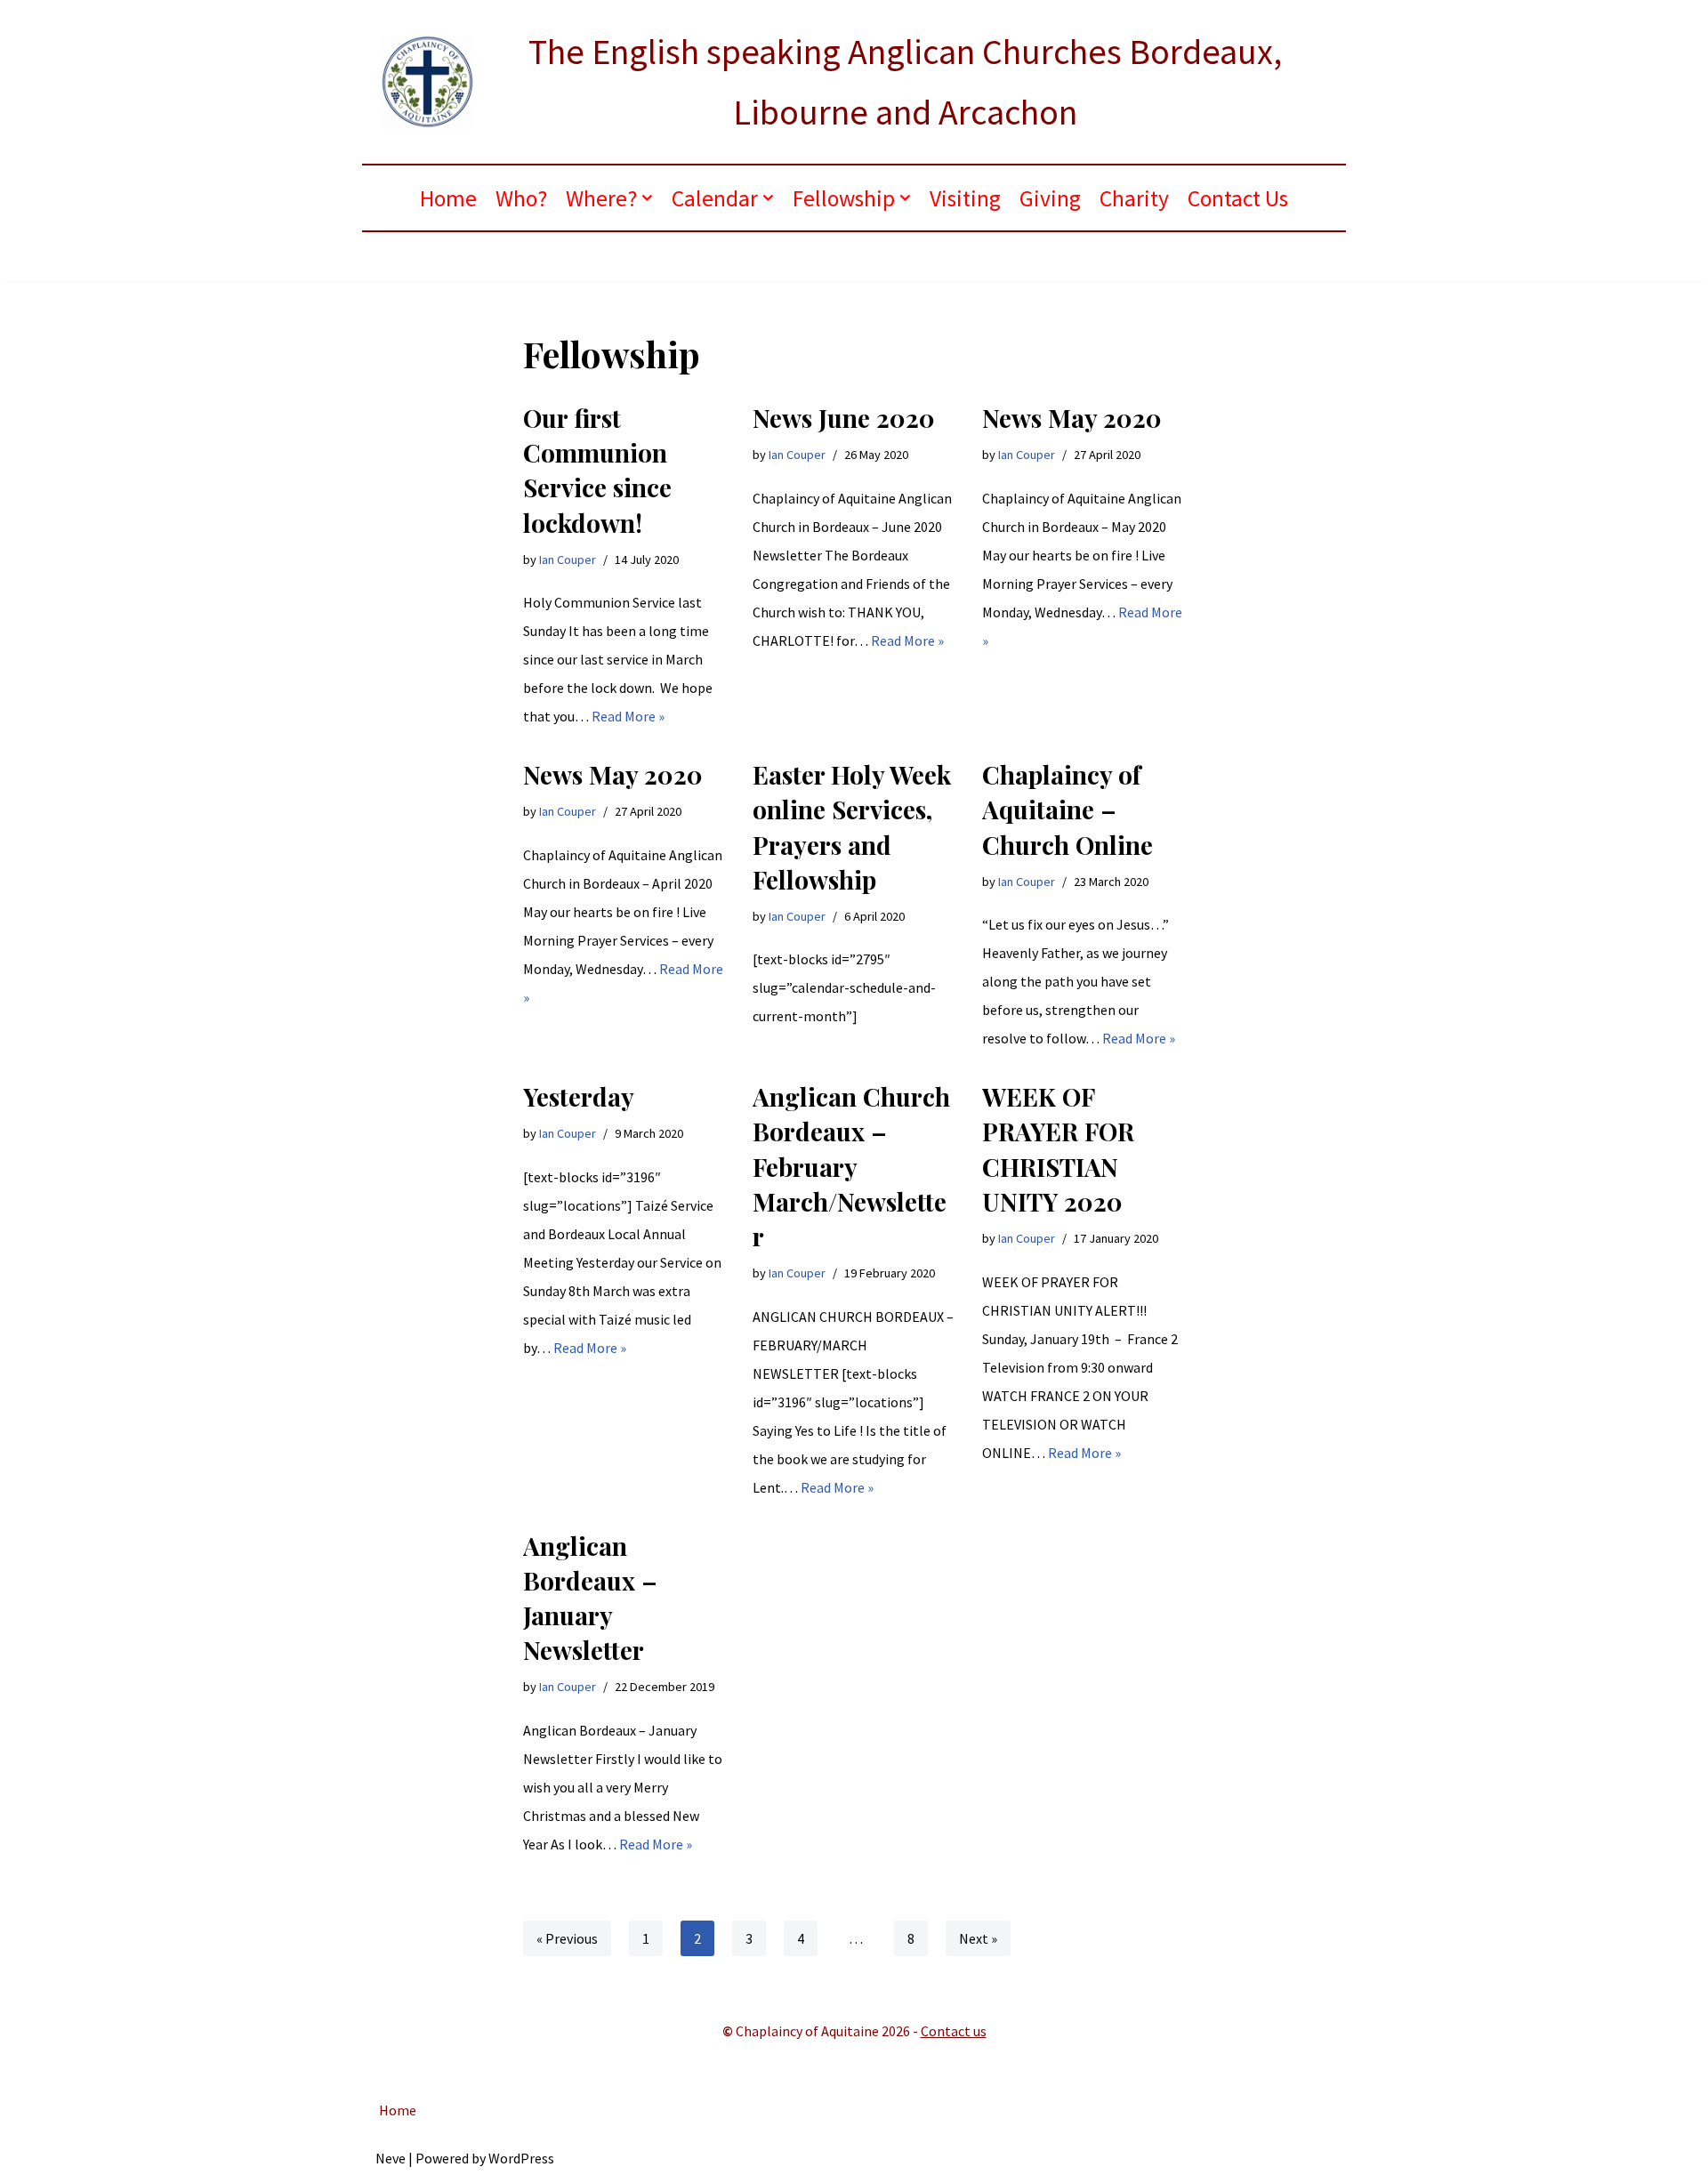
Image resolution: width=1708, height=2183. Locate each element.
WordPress (521, 2158)
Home (448, 198)
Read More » (628, 716)
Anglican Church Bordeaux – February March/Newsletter (851, 1166)
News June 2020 (844, 418)
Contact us (954, 2031)
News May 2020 (1072, 418)
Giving (1050, 198)
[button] (647, 198)
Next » (978, 1938)
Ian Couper (568, 560)
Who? (521, 198)
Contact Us (1238, 198)
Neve (391, 2158)
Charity (1134, 198)
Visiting (965, 198)
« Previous (567, 1938)
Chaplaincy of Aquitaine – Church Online (1067, 809)
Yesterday (579, 1096)
